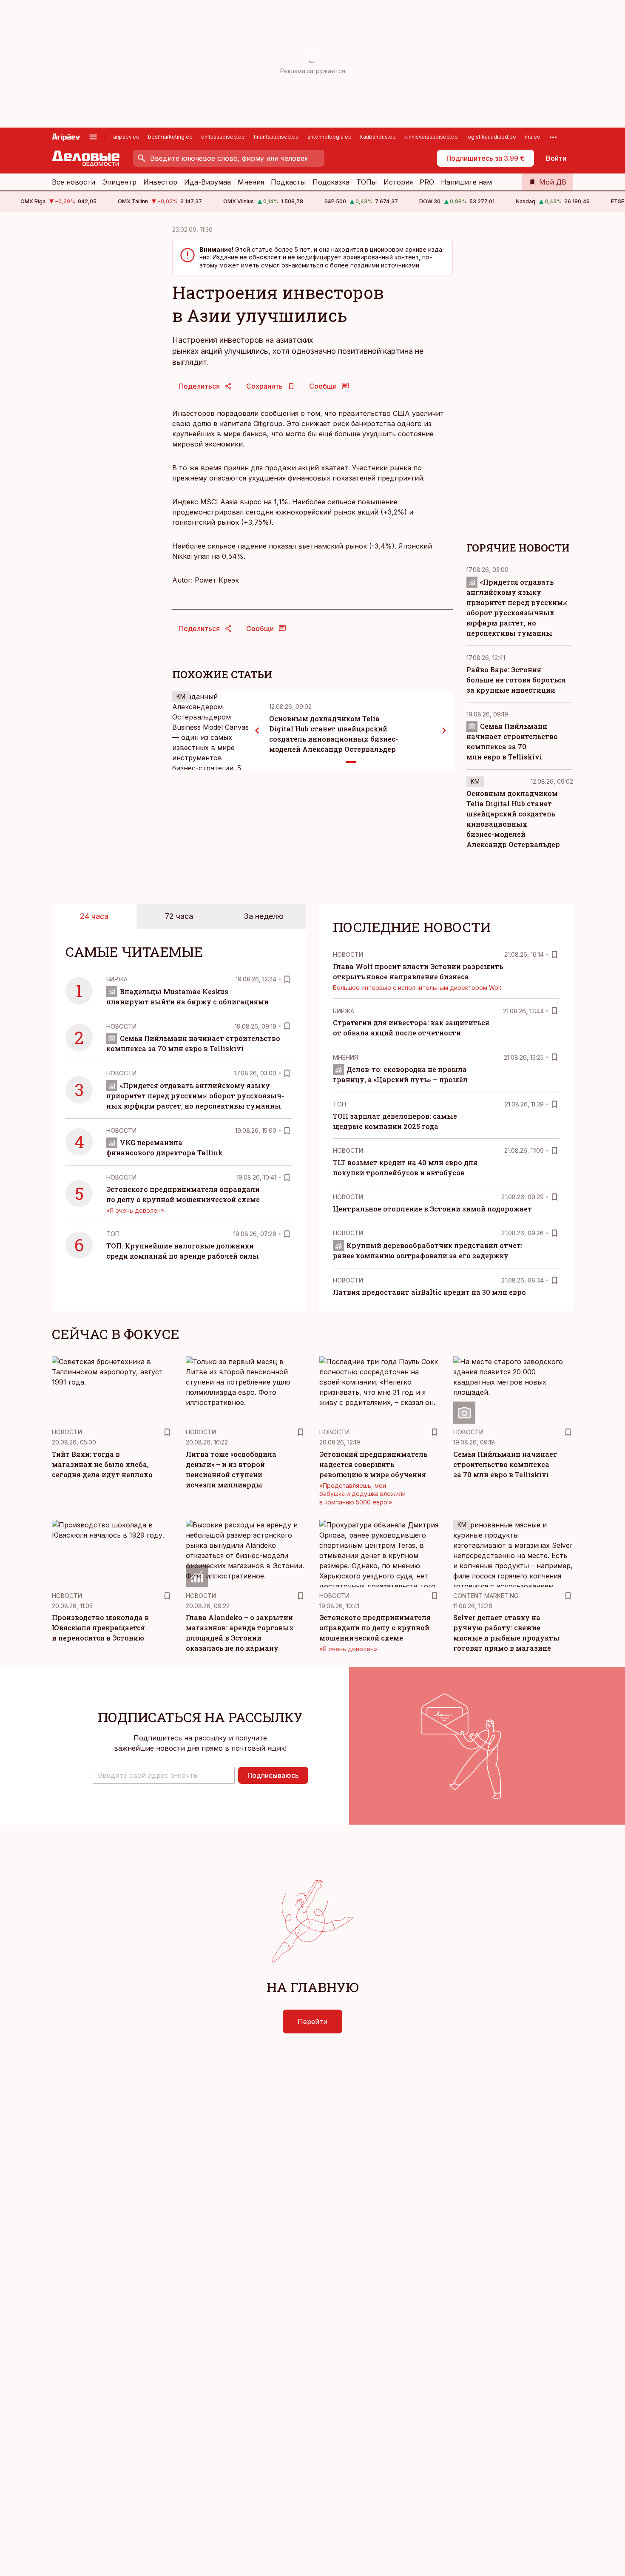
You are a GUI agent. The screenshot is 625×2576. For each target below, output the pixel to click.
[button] (164, 1775)
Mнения (345, 1057)
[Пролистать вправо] (444, 731)
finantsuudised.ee (276, 137)
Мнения (251, 182)
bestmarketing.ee (170, 137)
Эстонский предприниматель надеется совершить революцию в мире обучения (373, 1464)
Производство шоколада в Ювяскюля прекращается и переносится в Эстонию (100, 1628)
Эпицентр (119, 182)
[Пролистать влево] (257, 731)
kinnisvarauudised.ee (431, 137)
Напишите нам (466, 182)
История (398, 182)
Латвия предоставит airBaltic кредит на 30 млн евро (429, 1292)
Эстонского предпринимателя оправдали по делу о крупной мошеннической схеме (375, 1628)
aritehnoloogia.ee (330, 137)
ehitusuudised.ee (223, 137)
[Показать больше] (553, 137)
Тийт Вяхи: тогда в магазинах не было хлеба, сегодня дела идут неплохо (102, 1464)
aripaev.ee (126, 137)
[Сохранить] (287, 979)
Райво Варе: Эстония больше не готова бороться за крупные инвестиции (516, 680)
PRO (427, 182)
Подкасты (288, 182)
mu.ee (533, 137)
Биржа (117, 979)
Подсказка (331, 182)
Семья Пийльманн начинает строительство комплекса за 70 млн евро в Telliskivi (505, 1464)
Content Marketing (486, 1596)
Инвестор (160, 182)
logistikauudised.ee (491, 137)
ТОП (113, 1234)
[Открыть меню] (93, 137)
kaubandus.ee (378, 137)
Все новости (74, 182)
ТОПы (366, 182)
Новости (121, 1026)
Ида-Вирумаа (207, 182)
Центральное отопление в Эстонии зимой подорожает (432, 1209)
